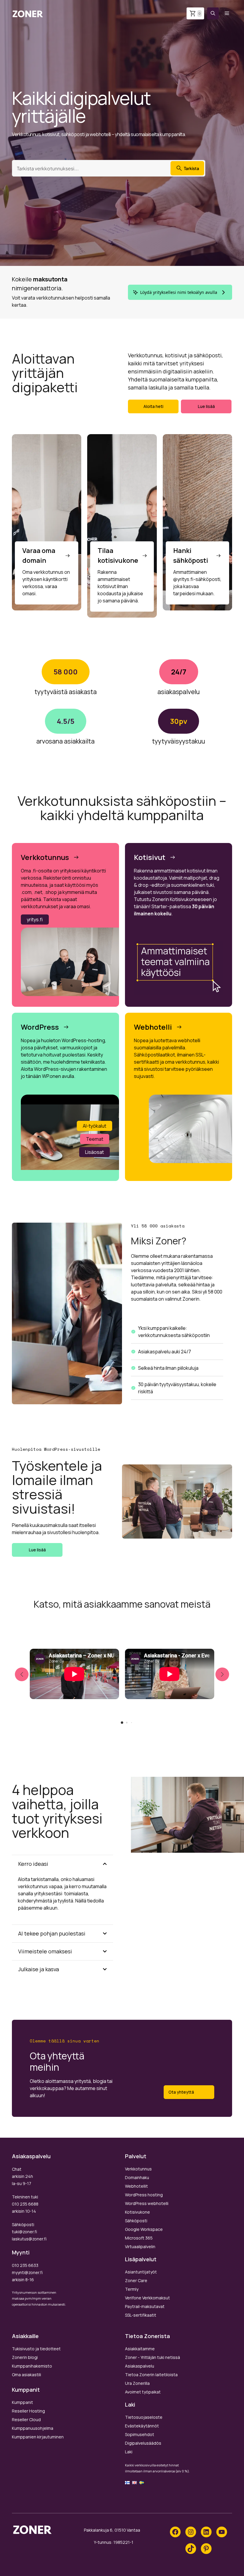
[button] (213, 13)
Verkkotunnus (138, 2169)
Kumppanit (22, 2402)
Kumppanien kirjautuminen (38, 2437)
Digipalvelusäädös (143, 2443)
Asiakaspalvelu (140, 2366)
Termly (132, 2289)
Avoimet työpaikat (143, 2392)
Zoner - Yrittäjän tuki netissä (152, 2357)
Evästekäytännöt (142, 2426)
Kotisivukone (137, 2212)
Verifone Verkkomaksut (147, 2298)
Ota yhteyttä (181, 2092)
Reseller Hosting (28, 2411)
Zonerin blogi (25, 2357)
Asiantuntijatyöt (141, 2272)
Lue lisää (206, 406)
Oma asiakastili (26, 2375)
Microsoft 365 (139, 2238)
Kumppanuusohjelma (33, 2428)
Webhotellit (136, 2186)
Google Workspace (144, 2229)
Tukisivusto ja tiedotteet (36, 2349)
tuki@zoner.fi (24, 2232)
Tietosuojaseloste (144, 2417)
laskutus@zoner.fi (29, 2239)
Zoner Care (136, 2280)
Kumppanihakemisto (32, 2366)
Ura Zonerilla (137, 2383)
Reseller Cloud (26, 2420)
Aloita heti (153, 406)
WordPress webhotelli (147, 2203)
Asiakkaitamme (140, 2349)
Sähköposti (136, 2221)
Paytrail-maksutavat (145, 2306)
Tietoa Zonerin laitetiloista (151, 2375)
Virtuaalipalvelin (140, 2247)
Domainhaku (137, 2177)
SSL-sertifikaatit (141, 2315)
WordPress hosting (144, 2195)
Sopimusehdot (140, 2434)
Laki (129, 2452)
